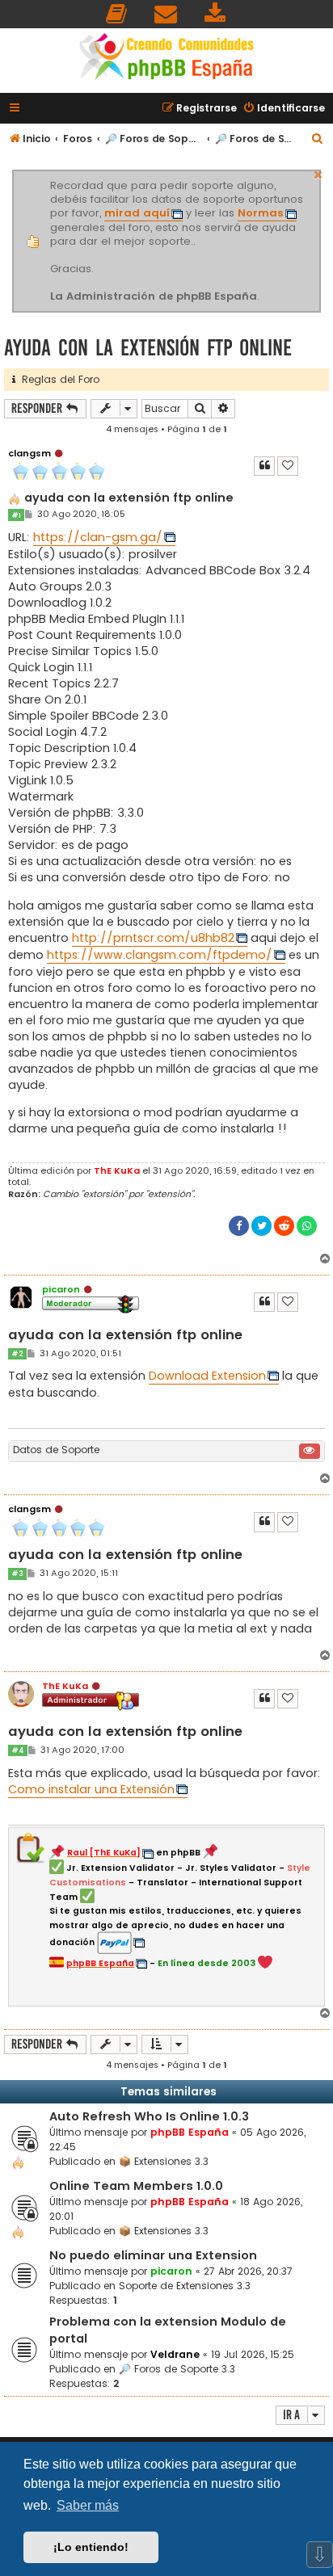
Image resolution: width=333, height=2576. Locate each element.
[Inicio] (166, 59)
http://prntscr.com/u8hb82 (153, 938)
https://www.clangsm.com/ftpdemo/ (160, 955)
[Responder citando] (264, 466)
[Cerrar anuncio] (318, 173)
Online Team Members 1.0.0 (136, 2186)
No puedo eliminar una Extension (153, 2255)
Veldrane (175, 2354)
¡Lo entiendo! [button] (91, 2547)
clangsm (30, 453)
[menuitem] (117, 14)
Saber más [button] (88, 2505)
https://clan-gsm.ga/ (98, 537)
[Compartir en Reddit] (284, 1226)
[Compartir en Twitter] (261, 1226)
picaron (61, 1289)
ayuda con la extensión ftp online (148, 348)
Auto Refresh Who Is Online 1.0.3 (149, 2116)
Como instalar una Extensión (91, 1789)
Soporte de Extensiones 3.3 (185, 2286)
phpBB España (190, 2132)
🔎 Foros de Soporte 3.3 (177, 2369)
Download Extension (207, 1376)
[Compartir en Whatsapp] (307, 1226)
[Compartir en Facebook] (239, 1226)
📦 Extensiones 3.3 (164, 2161)
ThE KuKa (117, 1170)
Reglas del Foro (57, 379)
